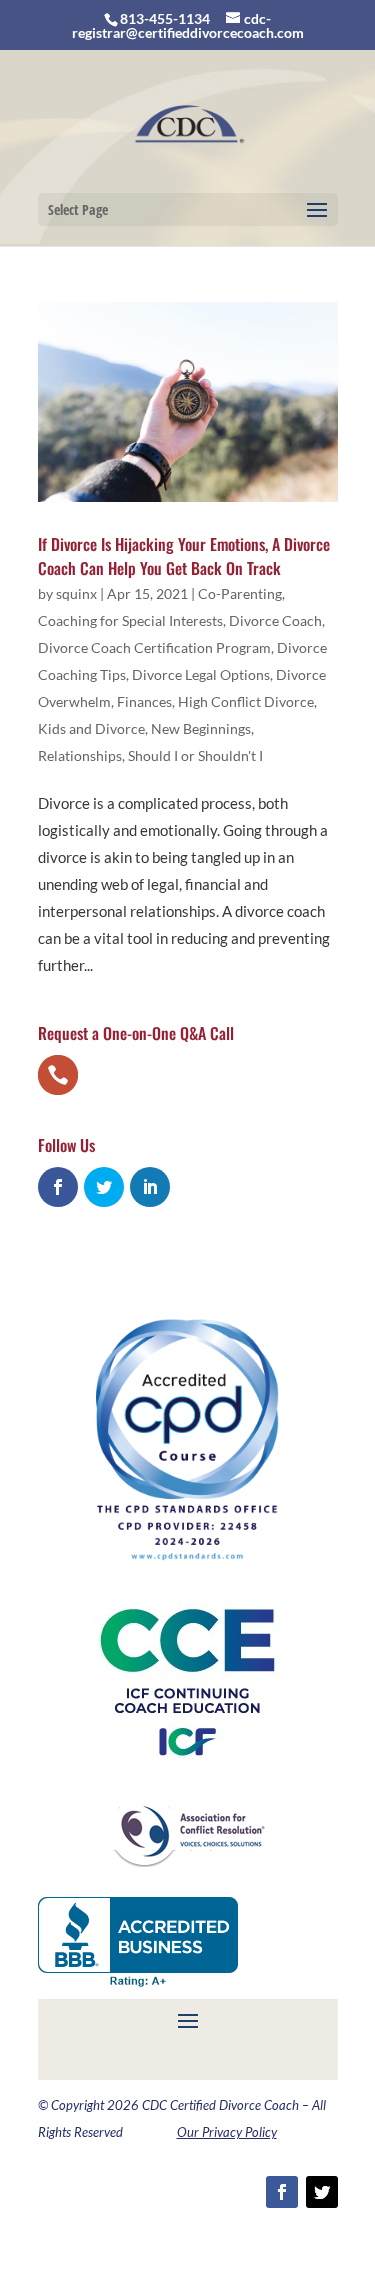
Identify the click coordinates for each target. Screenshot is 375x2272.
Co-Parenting (240, 593)
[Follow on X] (322, 2192)
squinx (76, 593)
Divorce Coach (275, 620)
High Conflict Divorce (246, 701)
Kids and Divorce (91, 728)
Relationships (80, 755)
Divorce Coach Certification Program (154, 647)
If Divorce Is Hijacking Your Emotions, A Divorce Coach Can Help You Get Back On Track (184, 556)
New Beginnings (201, 728)
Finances (144, 701)
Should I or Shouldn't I (195, 755)
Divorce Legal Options (201, 674)
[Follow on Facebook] (282, 2192)
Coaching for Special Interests (130, 620)
